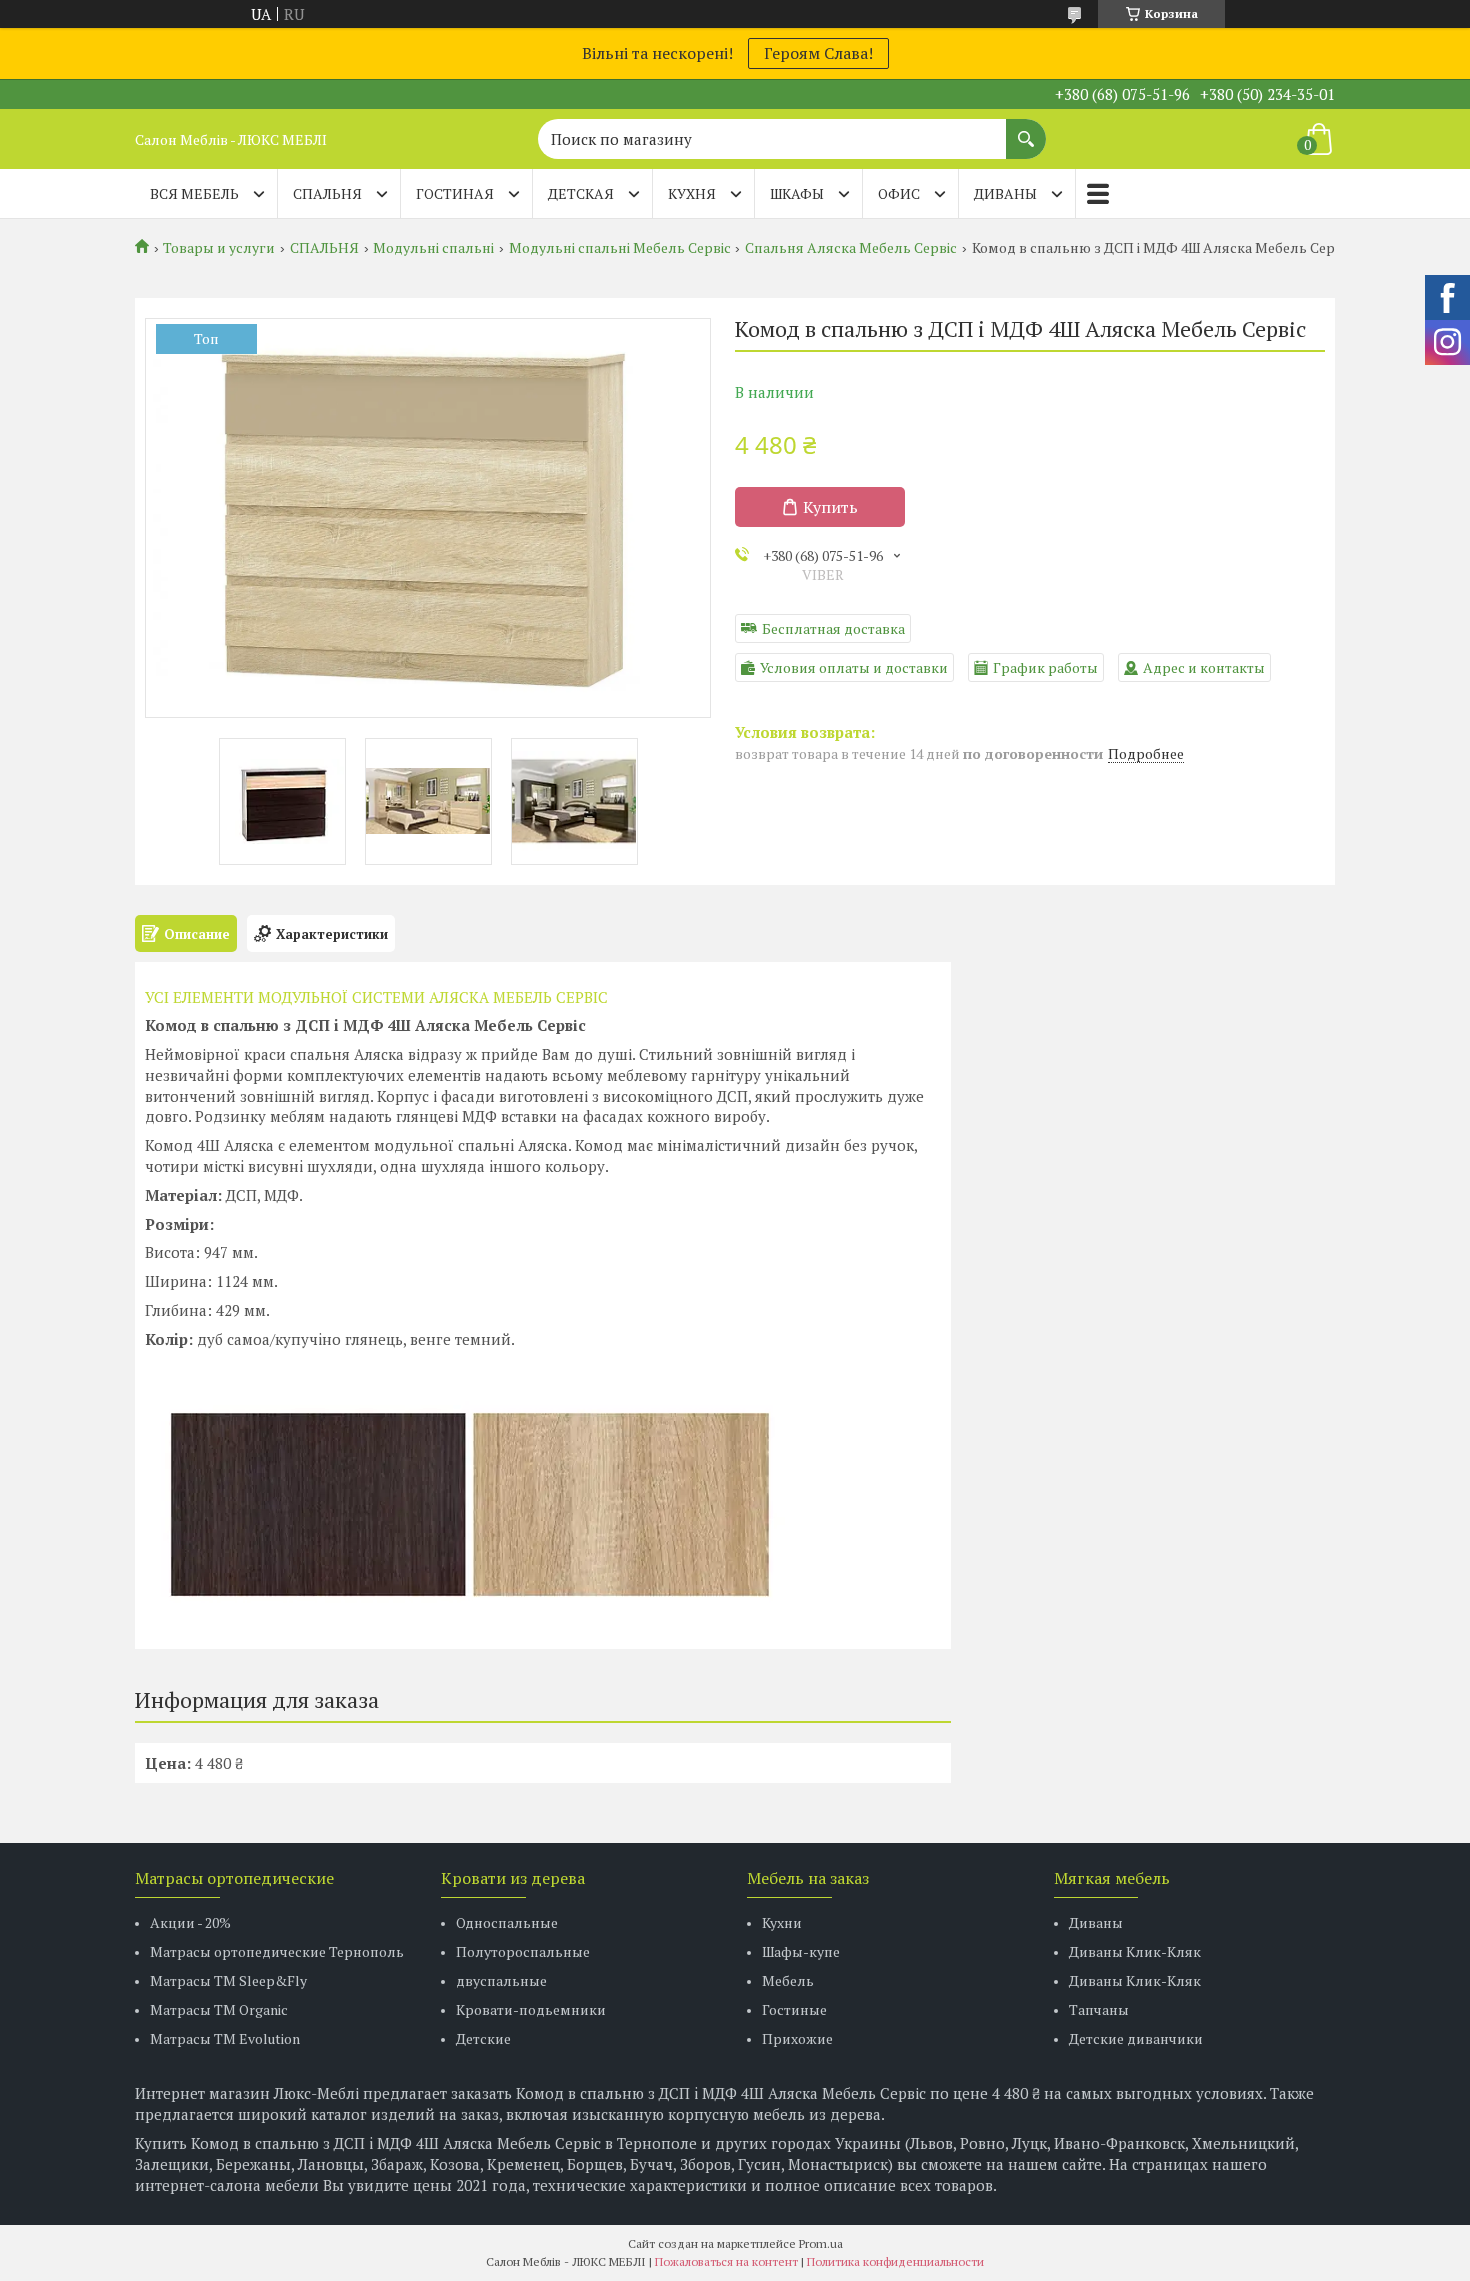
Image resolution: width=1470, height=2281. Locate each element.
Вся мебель (194, 193)
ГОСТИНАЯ (455, 193)
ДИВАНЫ (1005, 193)
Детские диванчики (1136, 2038)
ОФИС (899, 193)
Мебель (788, 1980)
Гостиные (794, 2009)
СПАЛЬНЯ (327, 193)
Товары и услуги (219, 248)
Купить (830, 507)
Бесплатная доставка (833, 628)
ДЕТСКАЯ (581, 193)
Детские (483, 2038)
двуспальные (501, 1980)
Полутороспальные (523, 1951)
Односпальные (507, 1922)
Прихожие (797, 2038)
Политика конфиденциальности (895, 2261)
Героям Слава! (818, 53)
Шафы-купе (801, 1951)
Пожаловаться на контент (726, 2261)
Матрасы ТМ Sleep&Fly (228, 1980)
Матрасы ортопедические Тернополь (277, 1951)
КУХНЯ (692, 193)
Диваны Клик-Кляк (1135, 1951)
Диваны (1096, 1922)
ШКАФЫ (797, 193)
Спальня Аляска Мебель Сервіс (851, 248)
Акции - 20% (190, 1922)
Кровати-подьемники (531, 2009)
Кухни (782, 1922)
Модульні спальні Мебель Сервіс (620, 248)
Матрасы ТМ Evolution (225, 2038)
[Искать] (1026, 129)
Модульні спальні (433, 248)
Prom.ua (821, 2243)
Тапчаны (1099, 2009)
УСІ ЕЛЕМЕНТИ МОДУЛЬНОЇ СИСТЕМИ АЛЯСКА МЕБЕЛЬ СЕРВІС (376, 997)
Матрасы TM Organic (219, 2009)
